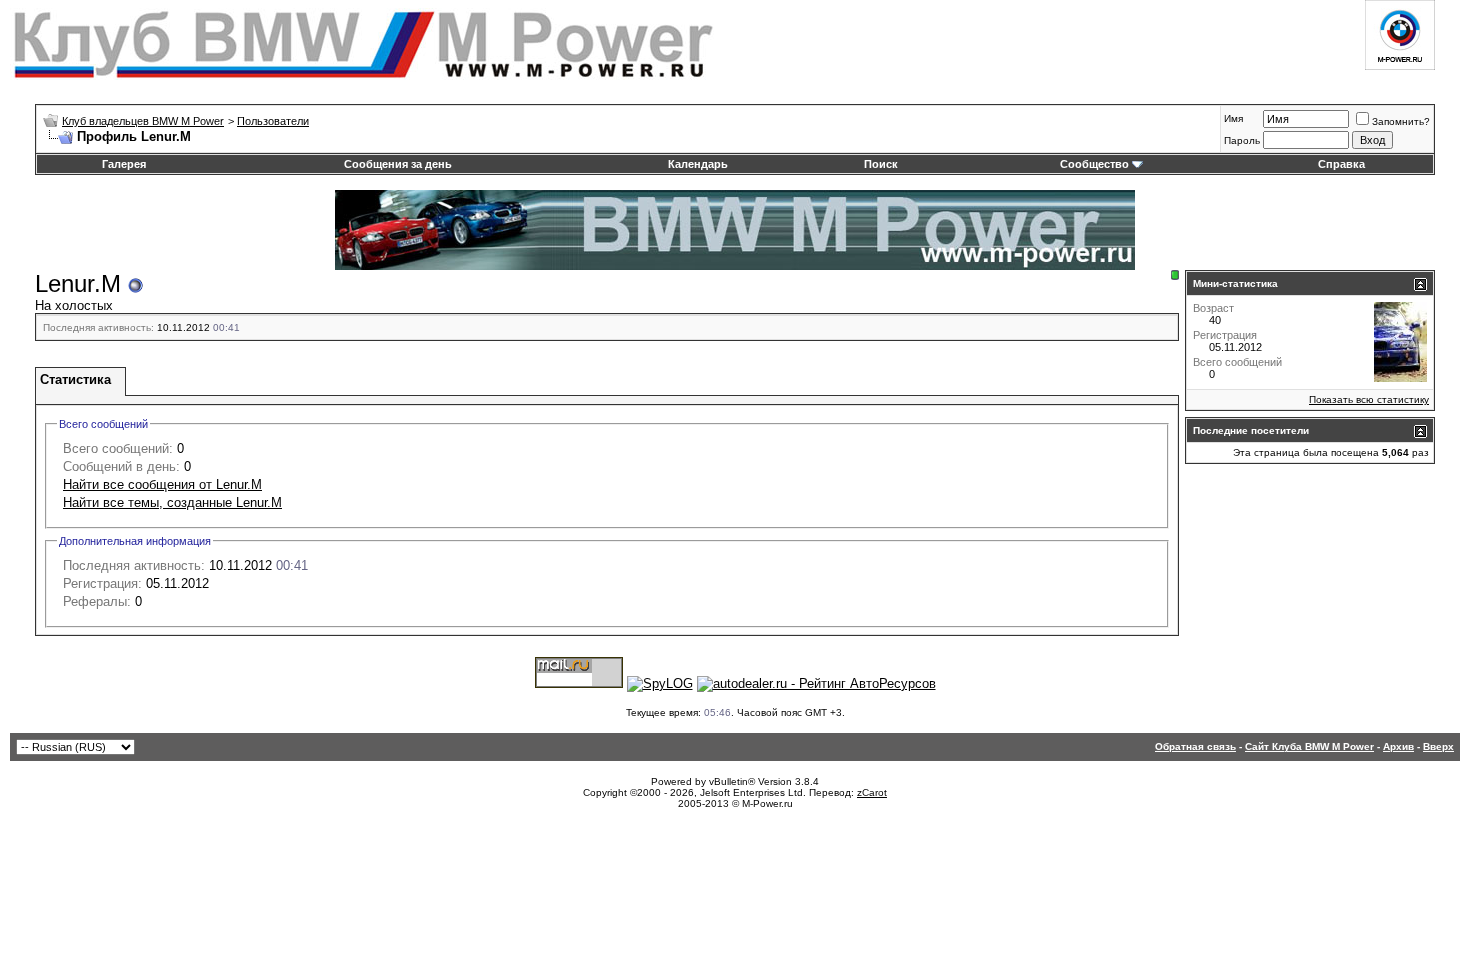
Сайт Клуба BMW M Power (1309, 746)
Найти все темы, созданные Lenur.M (172, 502)
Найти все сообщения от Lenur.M (162, 484)
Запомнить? (1401, 121)
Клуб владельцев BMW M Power (143, 121)
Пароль (1242, 140)
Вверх (1438, 746)
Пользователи (273, 121)
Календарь (698, 164)
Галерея (124, 164)
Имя (1233, 118)
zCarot (872, 792)
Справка (1341, 164)
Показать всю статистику (1369, 399)
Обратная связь (1195, 746)
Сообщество (1094, 164)
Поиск (881, 164)
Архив (1398, 746)
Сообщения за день (398, 164)
